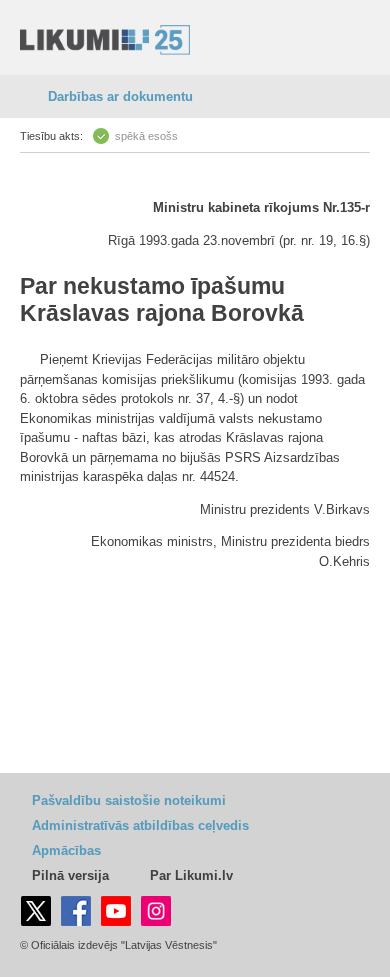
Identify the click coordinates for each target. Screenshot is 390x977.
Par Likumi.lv (191, 875)
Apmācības (66, 850)
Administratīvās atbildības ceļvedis (140, 825)
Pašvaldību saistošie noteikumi (129, 800)
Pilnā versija (70, 875)
